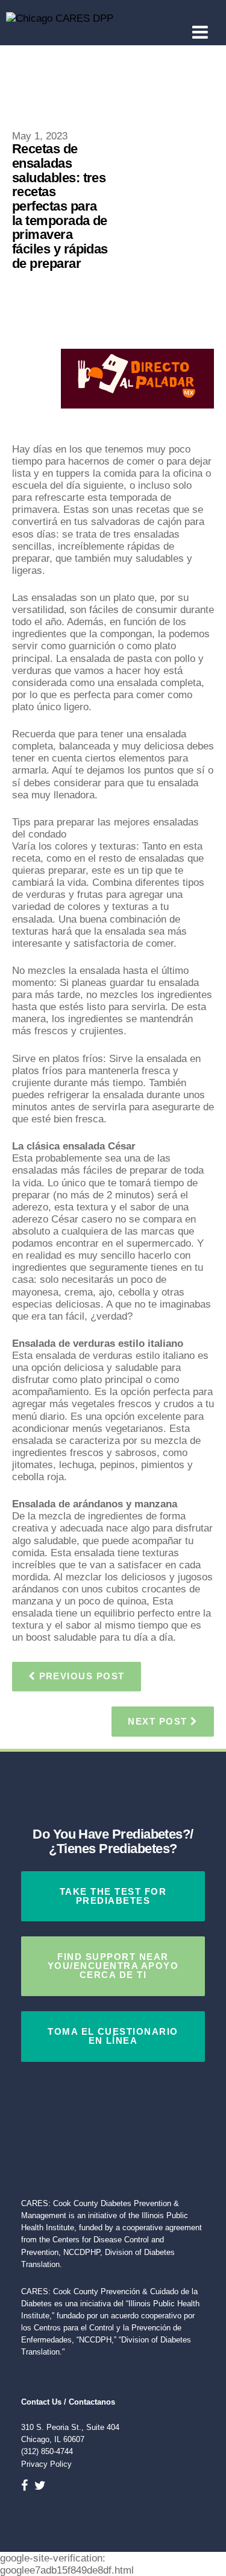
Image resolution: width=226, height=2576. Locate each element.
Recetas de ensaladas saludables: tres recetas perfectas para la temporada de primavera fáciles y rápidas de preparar (60, 206)
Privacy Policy (46, 2464)
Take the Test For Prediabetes (113, 1896)
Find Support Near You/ (113, 1966)
